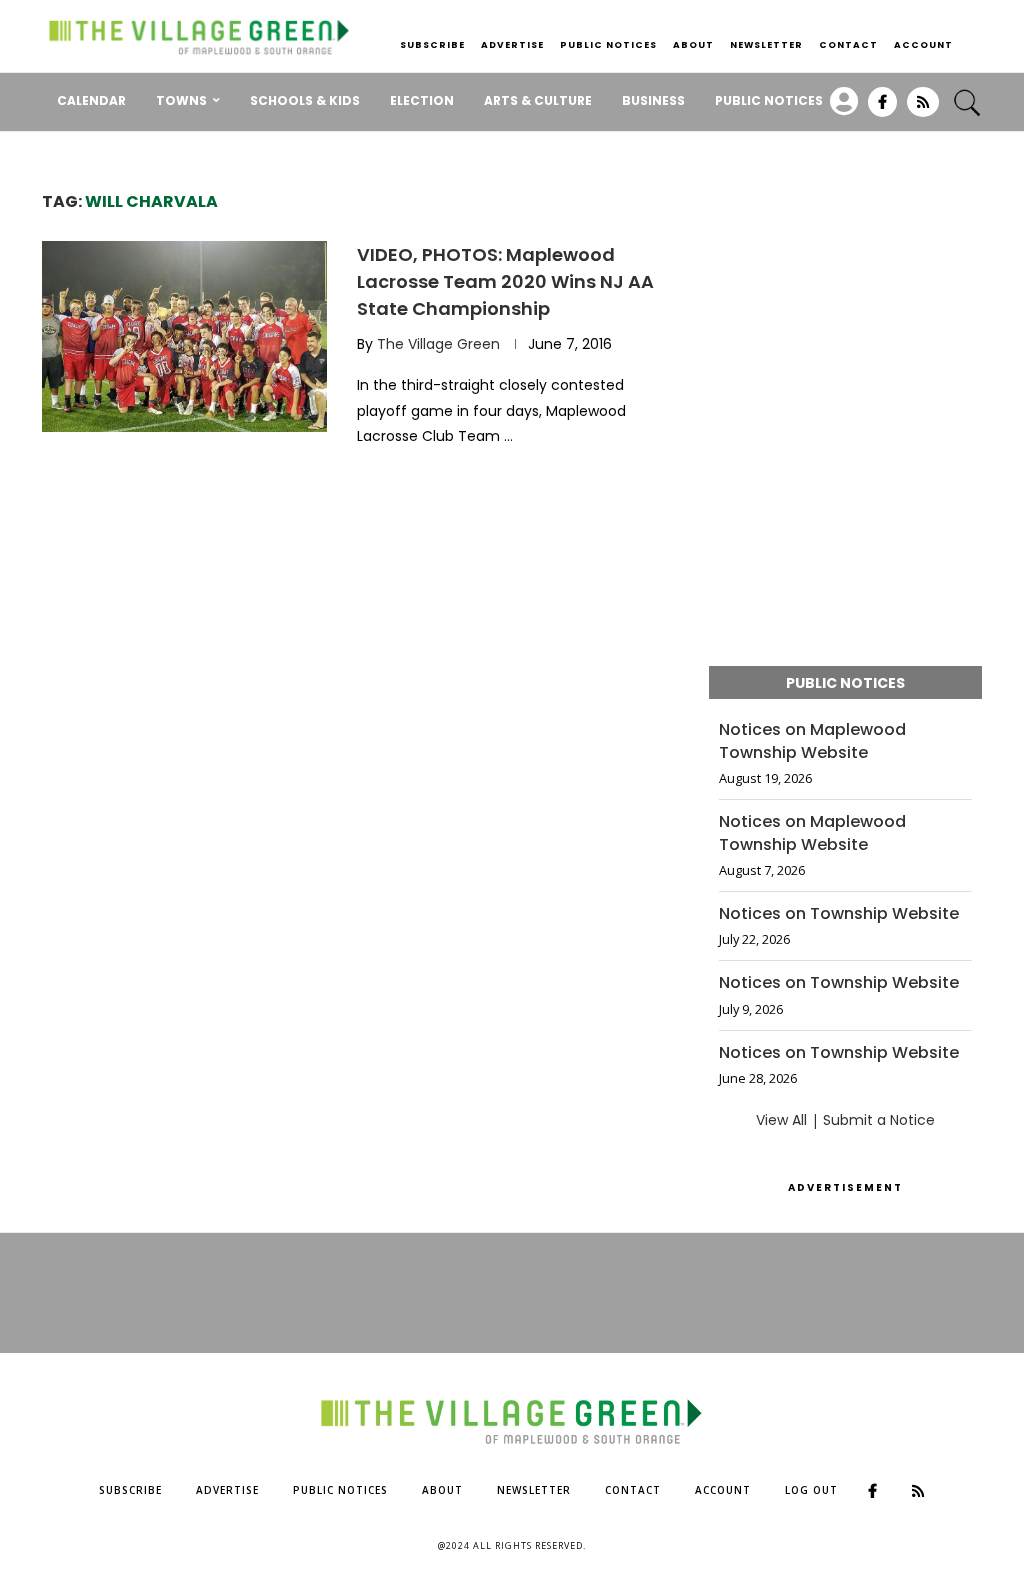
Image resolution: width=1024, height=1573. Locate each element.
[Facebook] (882, 109)
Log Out (811, 1490)
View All (781, 1120)
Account (923, 45)
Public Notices (608, 45)
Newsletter (766, 45)
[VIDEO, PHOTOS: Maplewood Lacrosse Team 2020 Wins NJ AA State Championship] (184, 336)
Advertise (512, 45)
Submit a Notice (879, 1120)
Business (653, 100)
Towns (181, 100)
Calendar (91, 100)
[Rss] (923, 109)
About (693, 45)
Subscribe (432, 45)
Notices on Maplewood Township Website (812, 741)
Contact (848, 45)
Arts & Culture (538, 100)
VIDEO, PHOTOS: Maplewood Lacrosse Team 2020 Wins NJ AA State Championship (505, 281)
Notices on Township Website (839, 914)
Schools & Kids (305, 100)
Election (422, 100)
